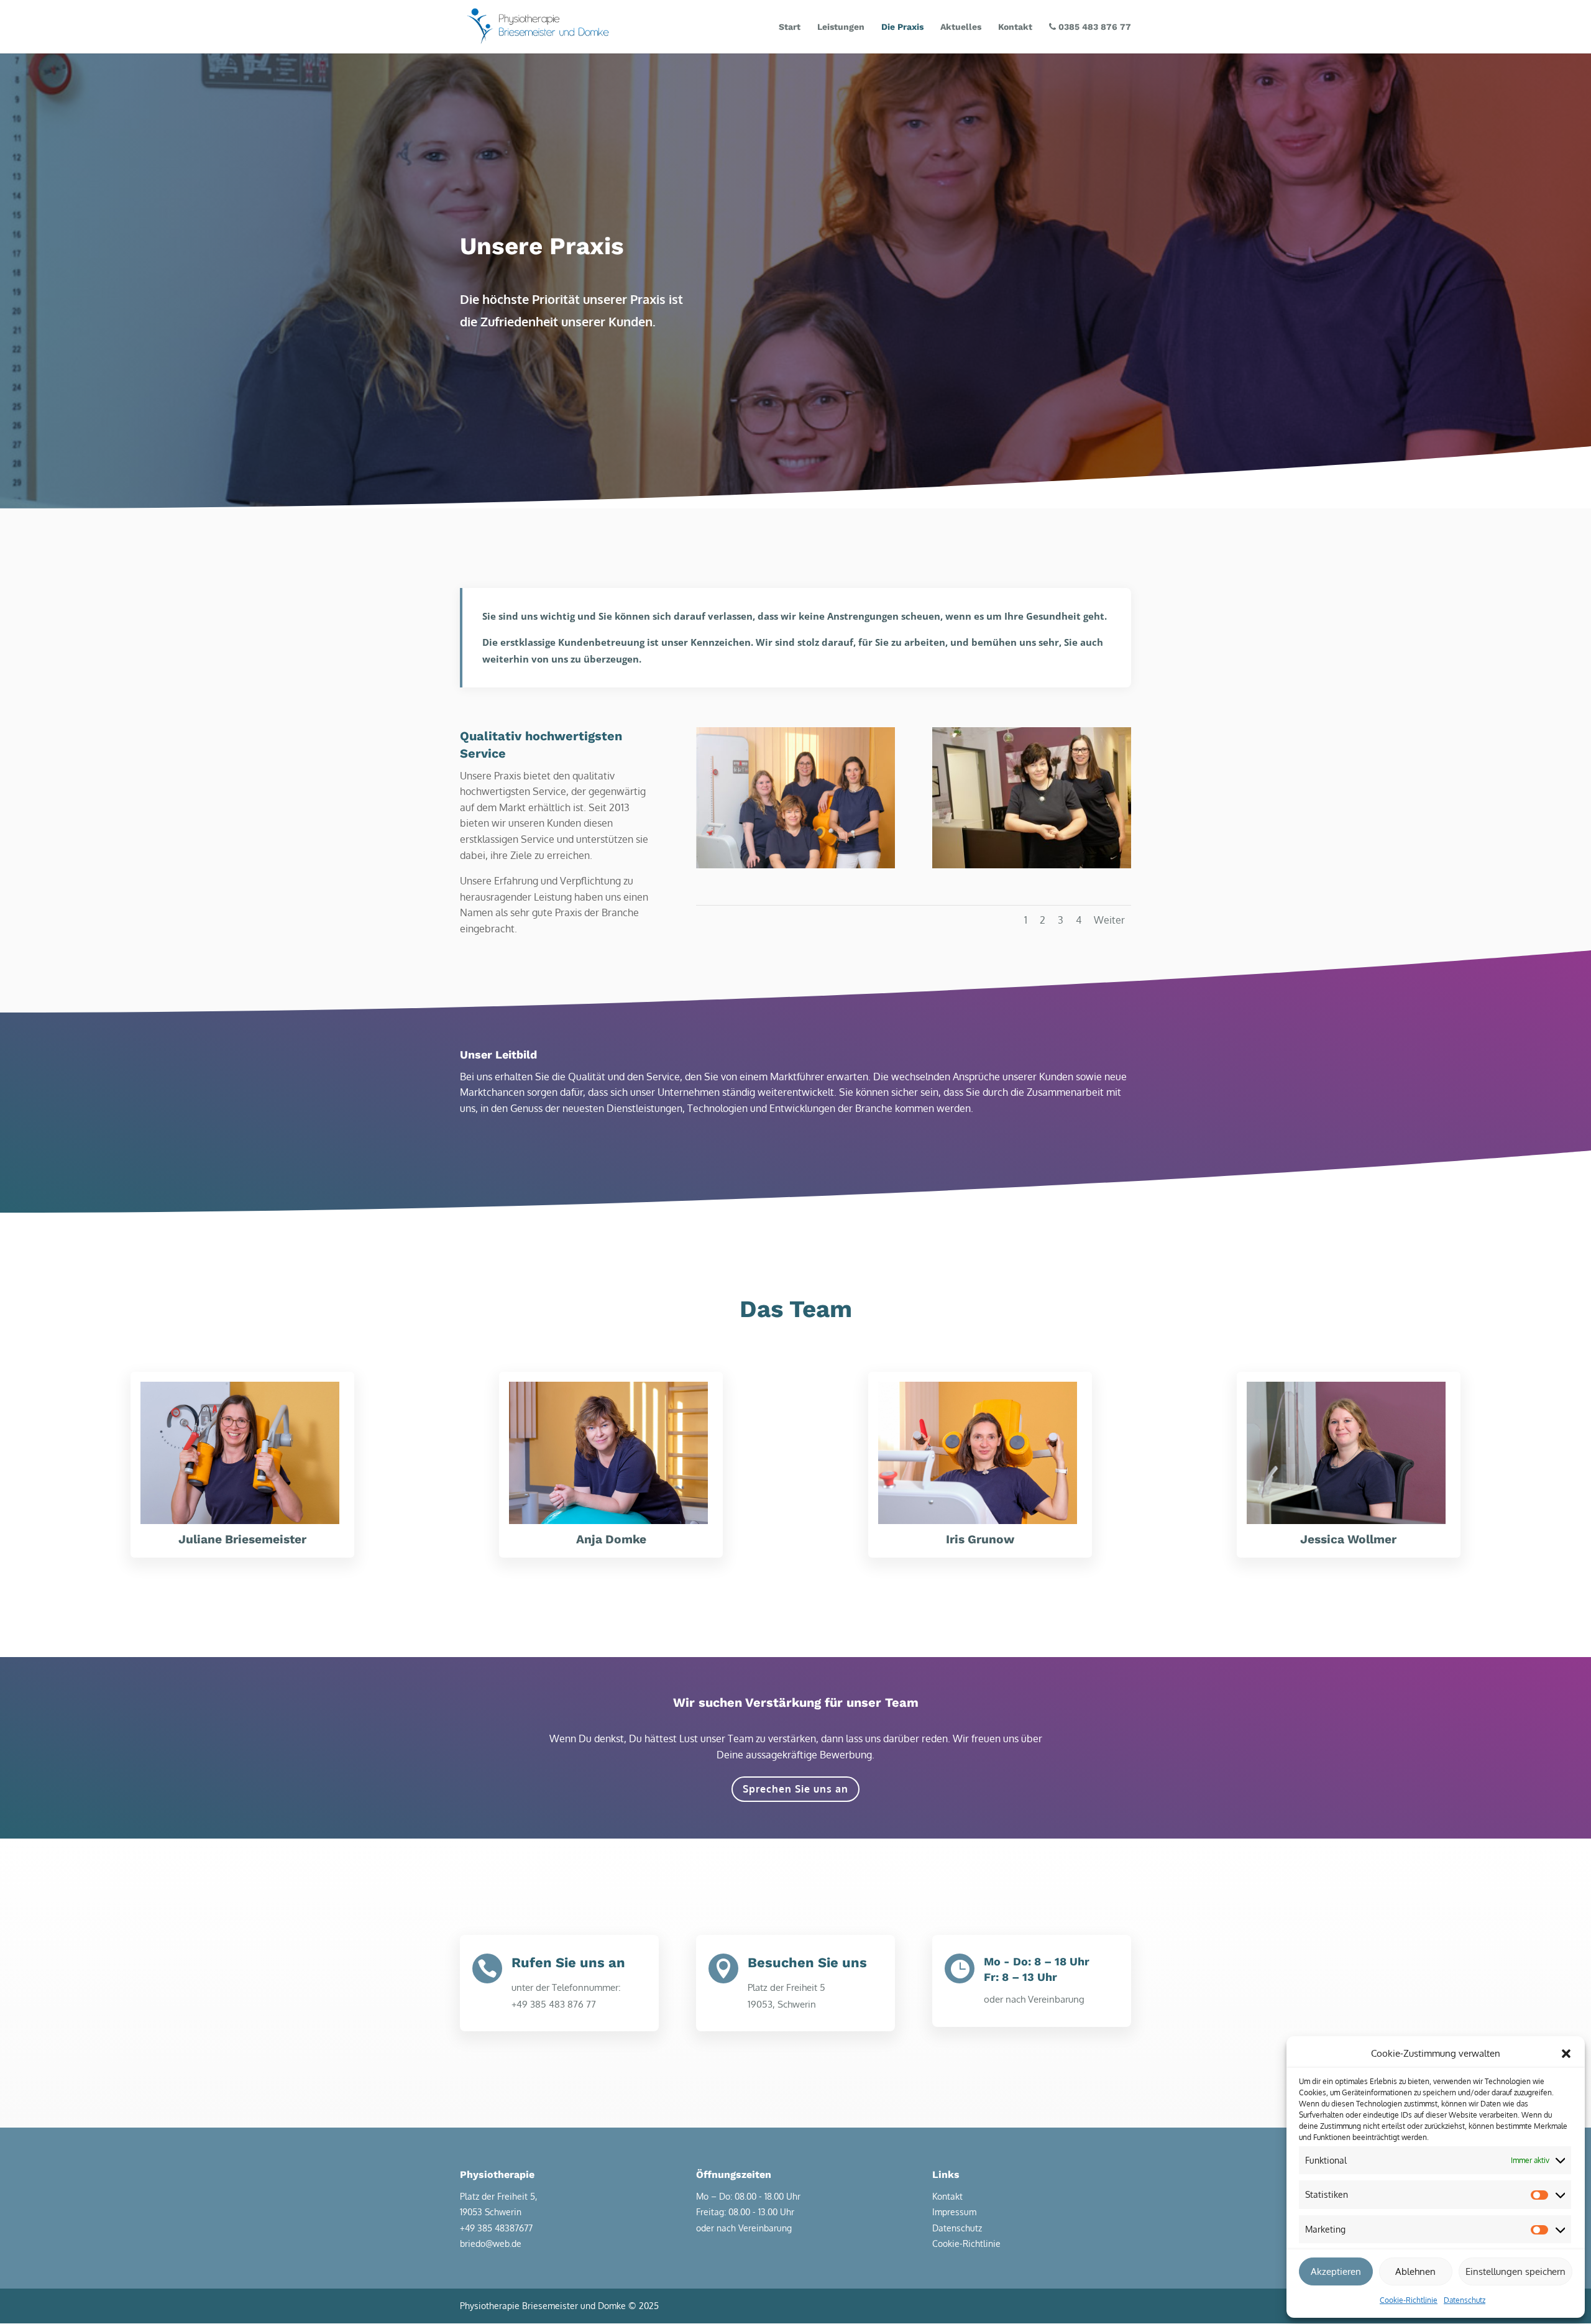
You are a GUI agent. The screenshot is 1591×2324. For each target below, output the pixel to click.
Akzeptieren (1336, 2271)
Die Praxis (902, 27)
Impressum (954, 2212)
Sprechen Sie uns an (795, 1789)
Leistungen (841, 27)
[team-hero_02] (795, 865)
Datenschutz (1465, 2300)
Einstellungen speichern (1515, 2271)
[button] (1566, 2054)
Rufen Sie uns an (568, 1963)
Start (790, 27)
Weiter (1109, 920)
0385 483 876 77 (1094, 27)
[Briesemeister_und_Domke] (1032, 865)
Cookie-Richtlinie (1409, 2300)
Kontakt (1015, 27)
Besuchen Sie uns (807, 1963)
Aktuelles (961, 27)
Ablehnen (1415, 2271)
